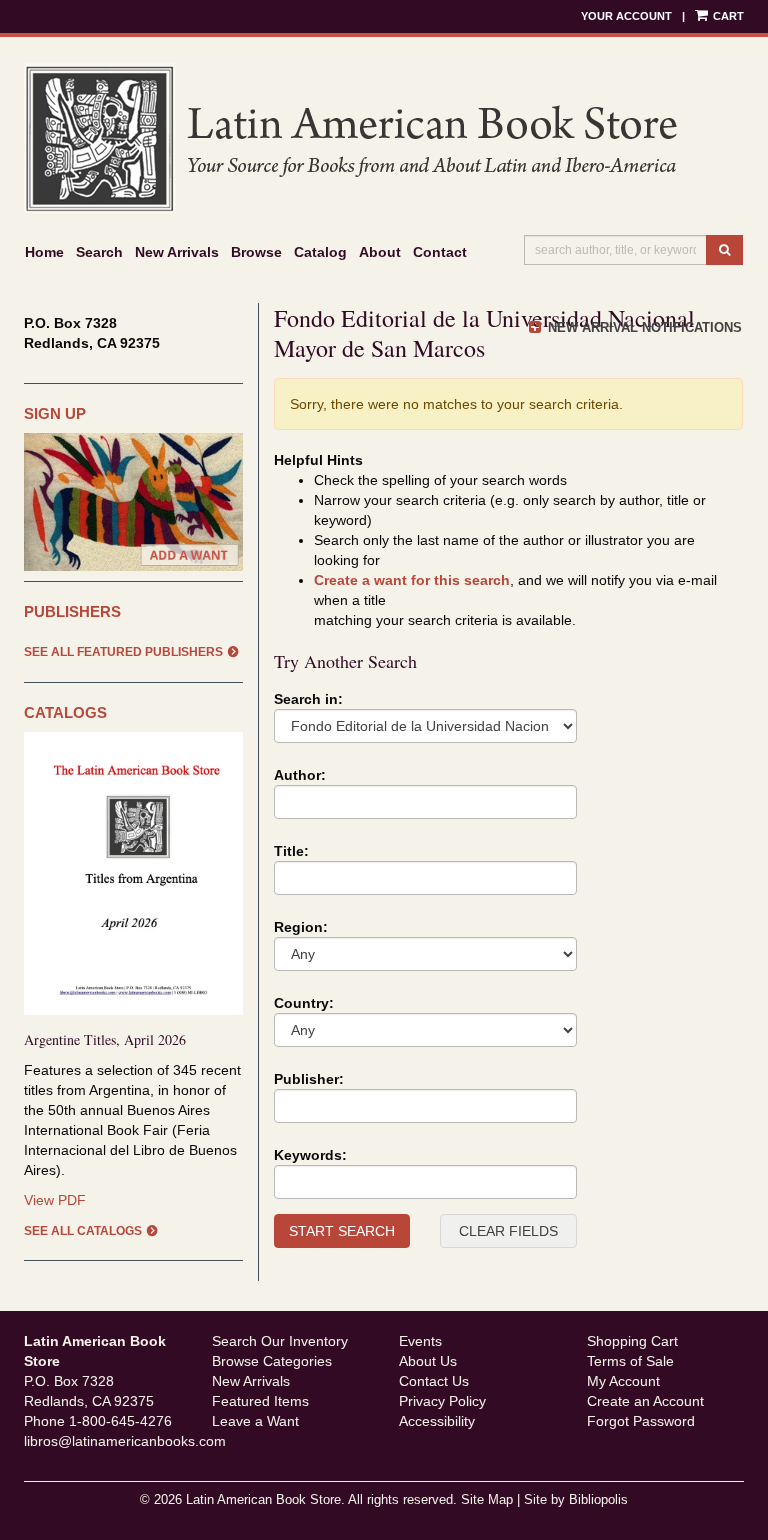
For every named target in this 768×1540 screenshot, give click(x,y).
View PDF (55, 1200)
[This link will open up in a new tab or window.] (133, 873)
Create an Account (645, 1401)
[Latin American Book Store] (384, 138)
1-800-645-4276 (120, 1421)
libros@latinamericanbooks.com (125, 1441)
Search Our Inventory (280, 1341)
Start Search (342, 1231)
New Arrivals (177, 252)
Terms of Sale (630, 1361)
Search (99, 252)
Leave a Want (255, 1421)
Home (44, 252)
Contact (440, 252)
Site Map (487, 1500)
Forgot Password (641, 1421)
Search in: (308, 699)
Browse (256, 252)
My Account (623, 1381)
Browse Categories (272, 1361)
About (380, 252)
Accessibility (437, 1421)
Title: (291, 851)
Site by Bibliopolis (576, 1500)
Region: (301, 927)
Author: (300, 775)
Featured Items (260, 1401)
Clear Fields (508, 1231)
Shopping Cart (632, 1341)
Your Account (626, 16)
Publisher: (309, 1079)
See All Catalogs (83, 1231)
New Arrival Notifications (643, 327)
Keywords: (310, 1155)
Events (420, 1341)
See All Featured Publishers (123, 652)
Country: (304, 1003)
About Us (428, 1361)
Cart (727, 16)
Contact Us (434, 1381)
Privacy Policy (442, 1401)
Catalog (320, 252)
